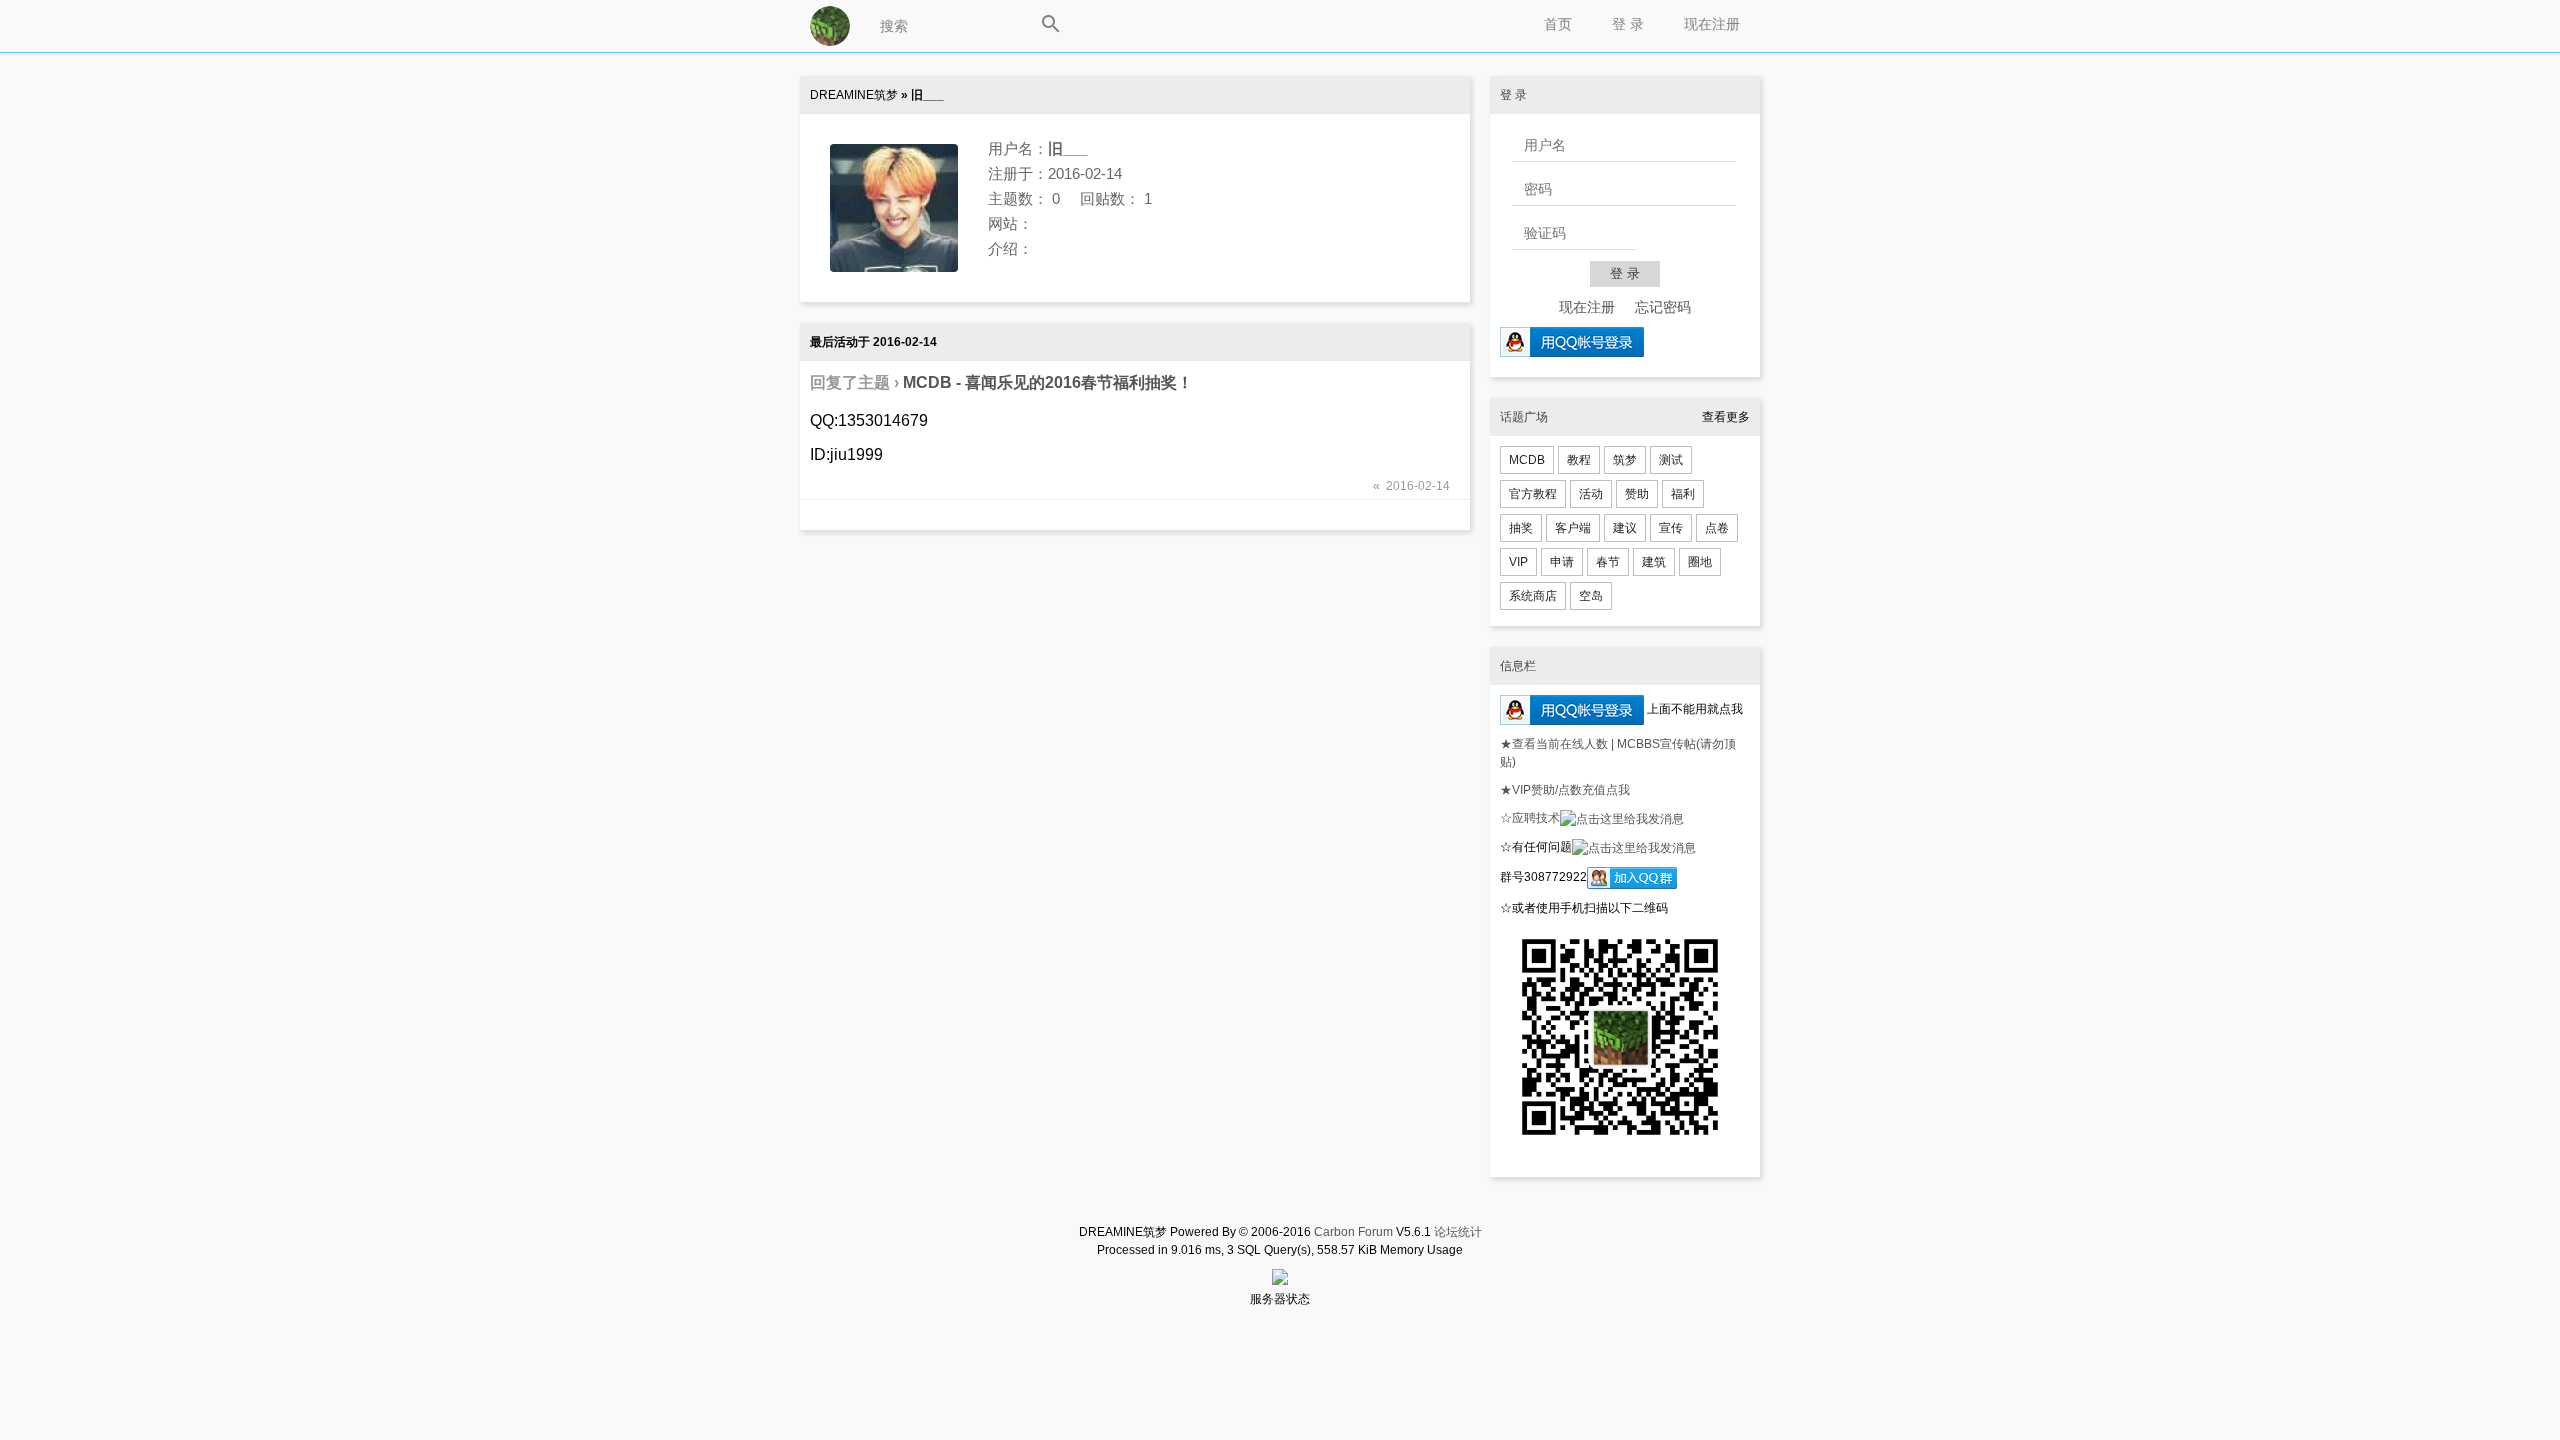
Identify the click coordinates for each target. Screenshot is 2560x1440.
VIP (1518, 562)
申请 (1562, 562)
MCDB (1527, 460)
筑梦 (1625, 460)
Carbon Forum (1353, 1232)
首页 (1558, 24)
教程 (1579, 460)
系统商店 (1533, 596)
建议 (1625, 528)
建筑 (1654, 562)
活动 (1591, 494)
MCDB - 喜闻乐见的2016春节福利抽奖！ (1048, 382)
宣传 (1671, 528)
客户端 (1573, 528)
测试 (1671, 460)
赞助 (1637, 494)
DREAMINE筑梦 (854, 95)
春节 (1608, 562)
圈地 (1700, 562)
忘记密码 (1663, 307)
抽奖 (1521, 528)
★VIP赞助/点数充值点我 (1565, 790)
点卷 (1717, 528)
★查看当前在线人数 (1555, 744)
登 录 (1628, 24)
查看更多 (1726, 417)
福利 (1683, 494)
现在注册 (1712, 24)
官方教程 (1533, 494)
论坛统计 (1458, 1232)
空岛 (1591, 596)
